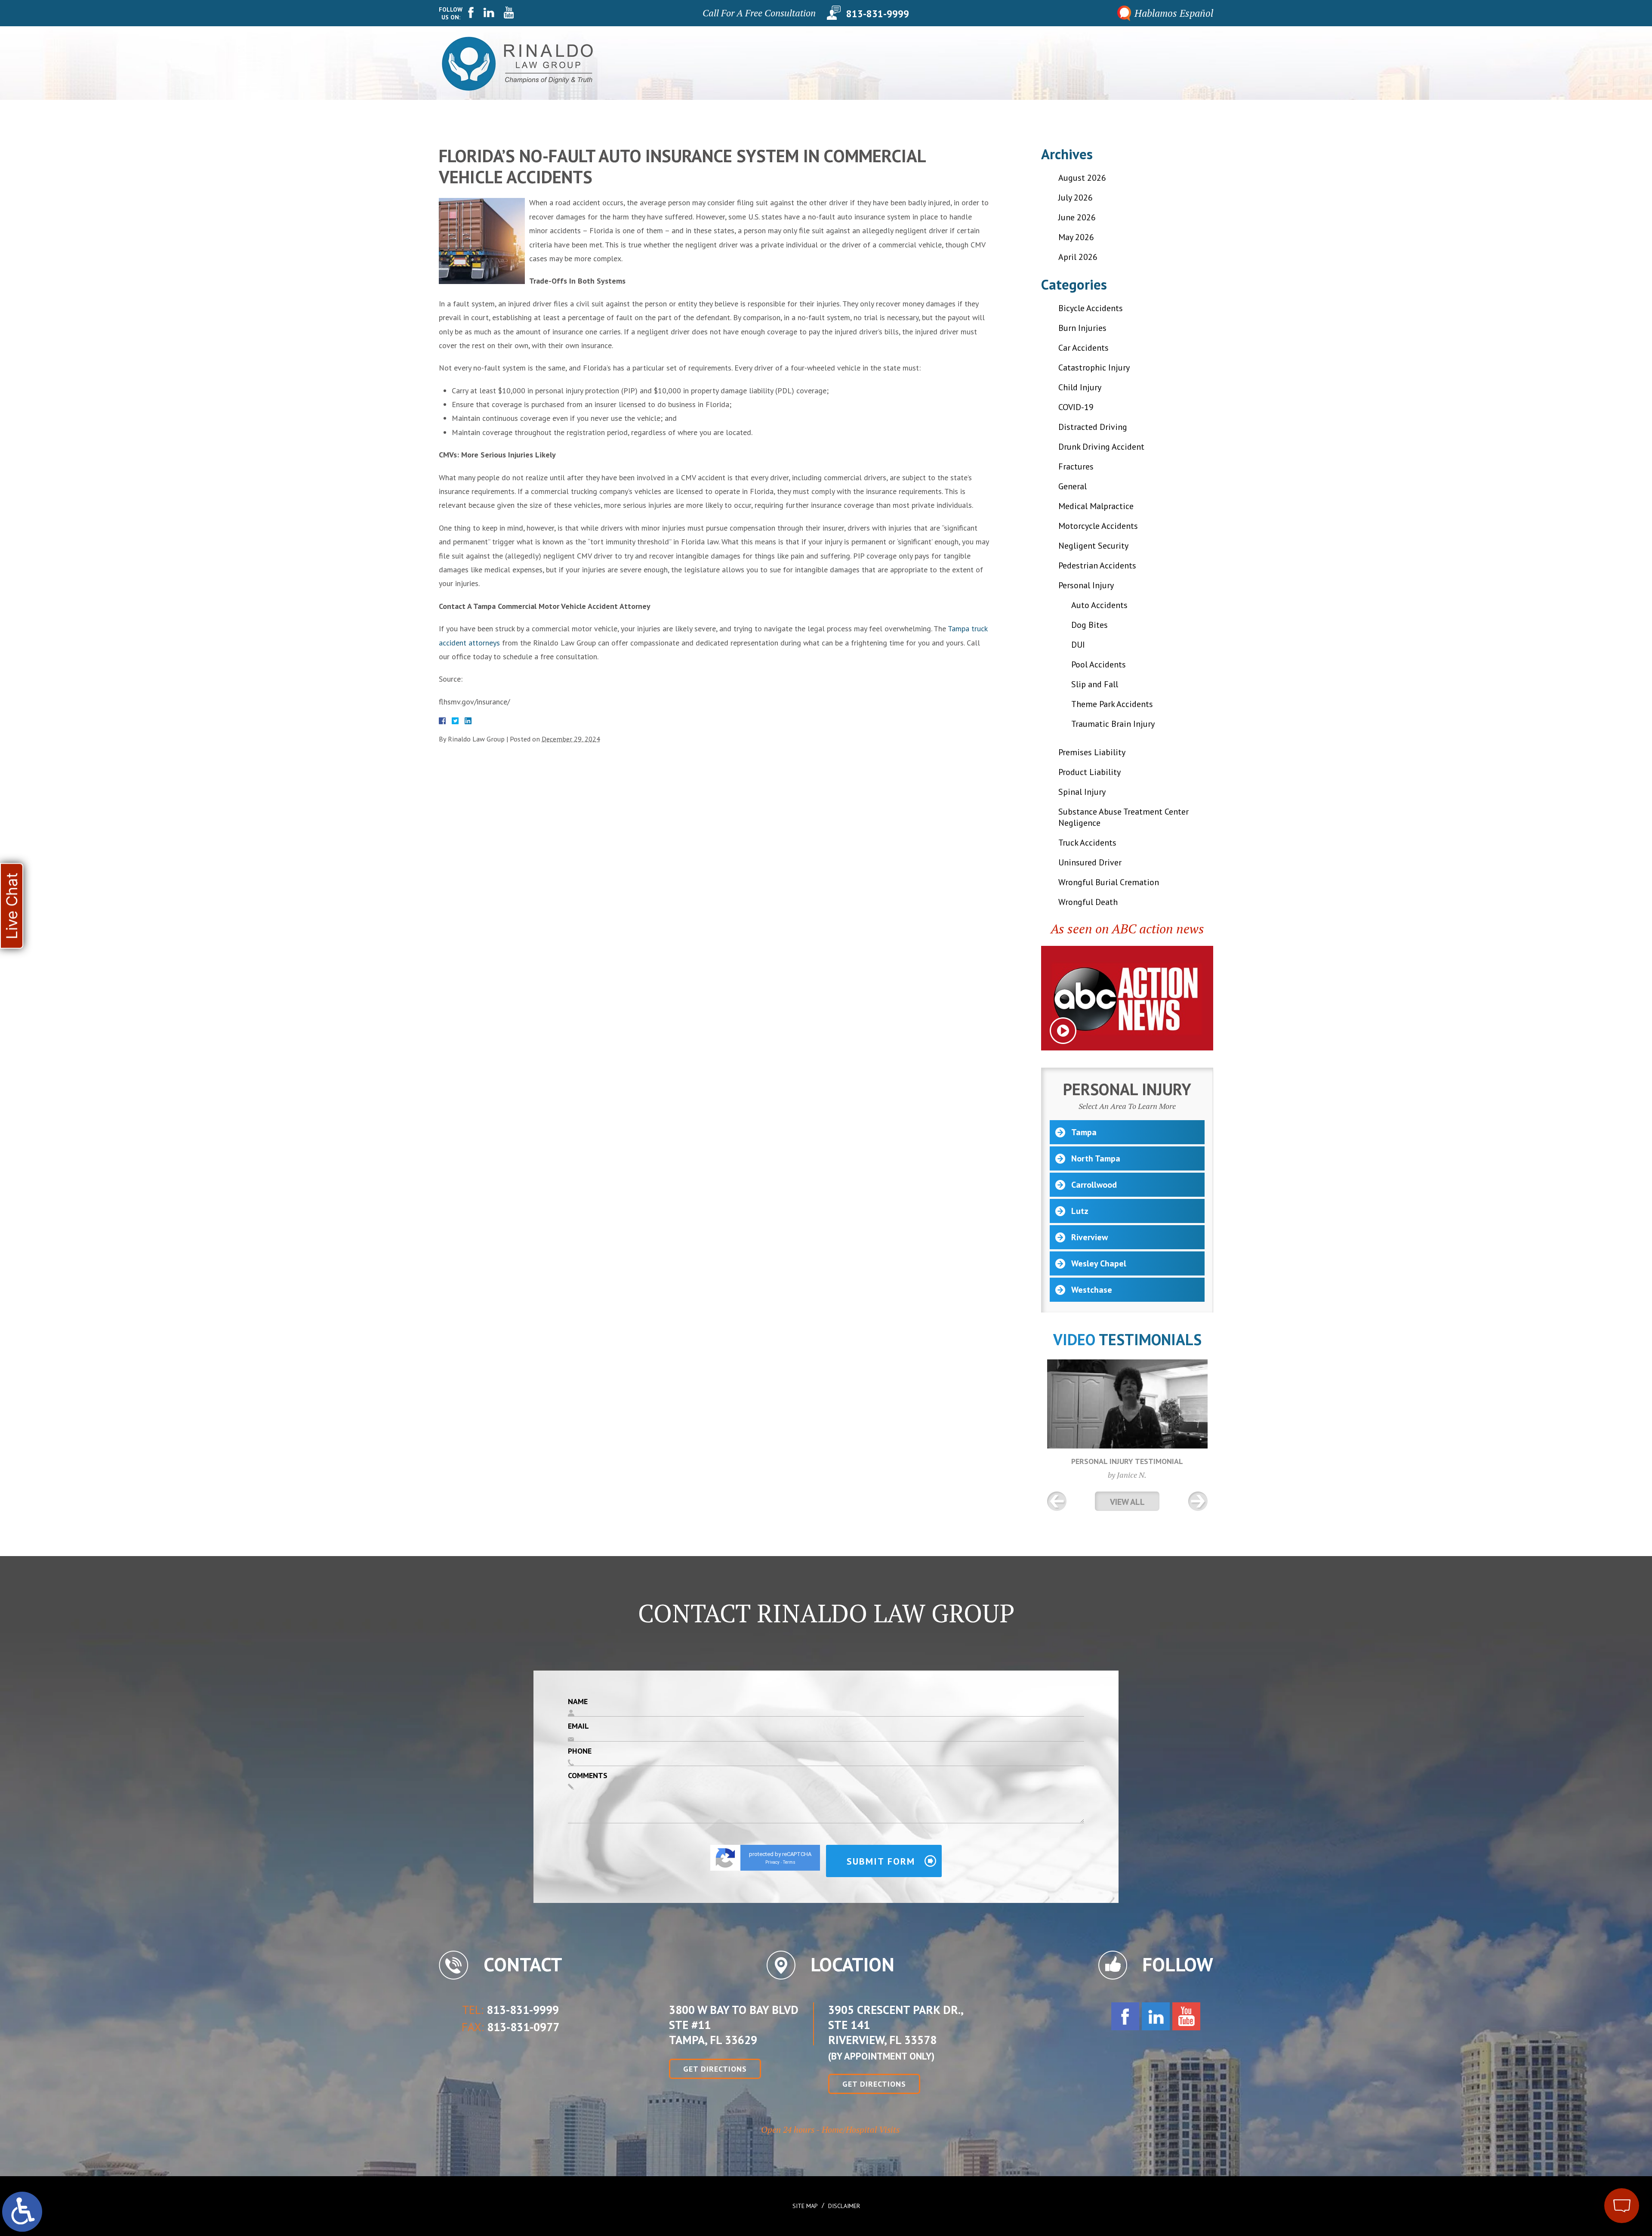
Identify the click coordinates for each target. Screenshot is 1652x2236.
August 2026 (1082, 178)
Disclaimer (844, 2206)
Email (578, 1726)
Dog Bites (1090, 625)
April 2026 (1078, 257)
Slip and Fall (1095, 684)
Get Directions (715, 2069)
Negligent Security (1093, 546)
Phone (580, 1751)
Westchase (1092, 1290)
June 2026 (1077, 217)
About (873, 63)
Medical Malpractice (1096, 506)
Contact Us (1185, 63)
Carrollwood (1094, 1185)
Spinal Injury (1082, 792)
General (1073, 486)
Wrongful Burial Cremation (1109, 882)
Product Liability (1090, 772)
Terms (789, 1862)
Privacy (772, 1862)
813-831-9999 (878, 13)
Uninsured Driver (1090, 862)
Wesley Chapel (1099, 1263)
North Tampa (1096, 1158)
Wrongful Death (1088, 902)
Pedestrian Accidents (1097, 565)
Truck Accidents (1087, 843)
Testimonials (1055, 63)
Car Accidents (1083, 348)
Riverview (1090, 1237)
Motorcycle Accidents (1098, 526)
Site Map (805, 2206)
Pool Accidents (1099, 664)
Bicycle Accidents (1091, 308)
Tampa (1084, 1132)
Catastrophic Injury (1094, 368)
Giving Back (922, 63)
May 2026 (1076, 237)
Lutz (1080, 1211)
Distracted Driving (1093, 427)
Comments (588, 1775)
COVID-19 (1076, 407)
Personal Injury (987, 63)
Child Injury (1080, 387)
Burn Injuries (1082, 328)
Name (578, 1701)
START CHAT (1581, 2149)
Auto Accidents (1099, 605)
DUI (1078, 645)
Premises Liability (1092, 752)
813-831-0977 (523, 2027)
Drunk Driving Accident (1101, 447)
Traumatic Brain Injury (1113, 724)
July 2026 (1076, 198)
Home (837, 63)
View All (1127, 1502)
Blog (1142, 63)
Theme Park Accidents (1112, 704)
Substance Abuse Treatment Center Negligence (1123, 817)
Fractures (1076, 466)
